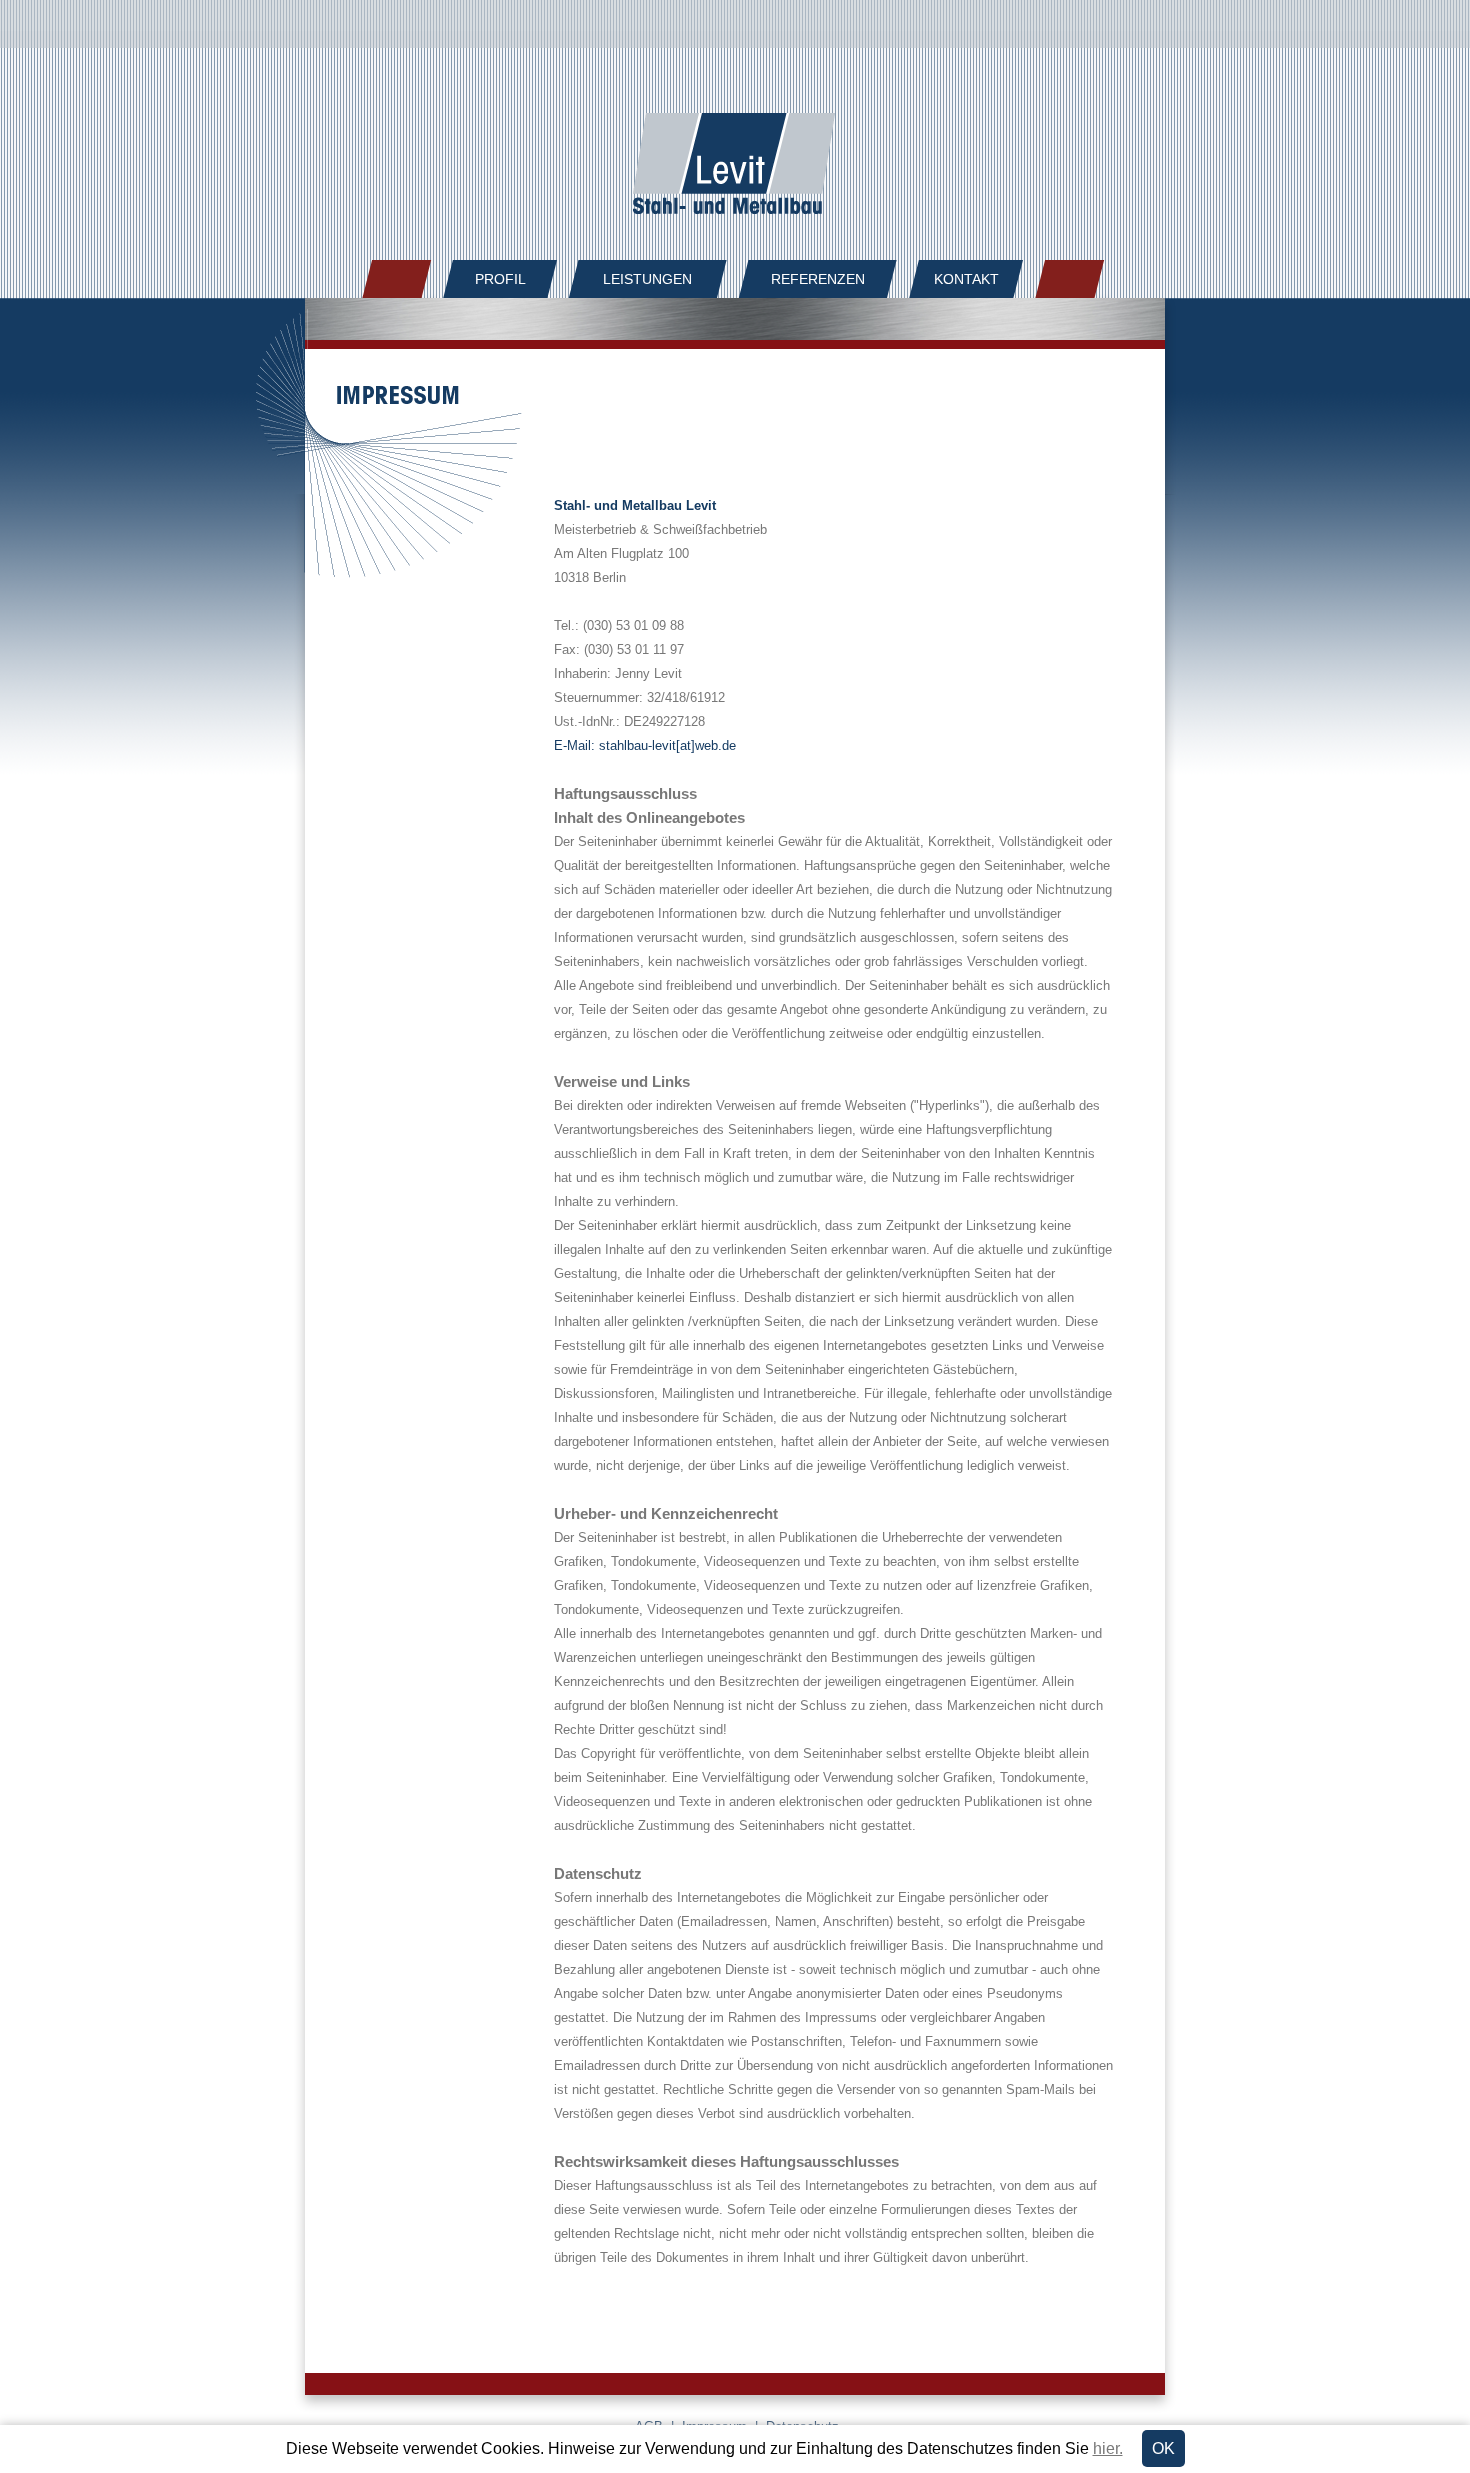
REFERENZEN (818, 279)
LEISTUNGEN (647, 279)
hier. (1108, 2448)
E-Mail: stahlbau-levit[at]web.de (645, 745)
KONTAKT (966, 279)
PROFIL (500, 279)
